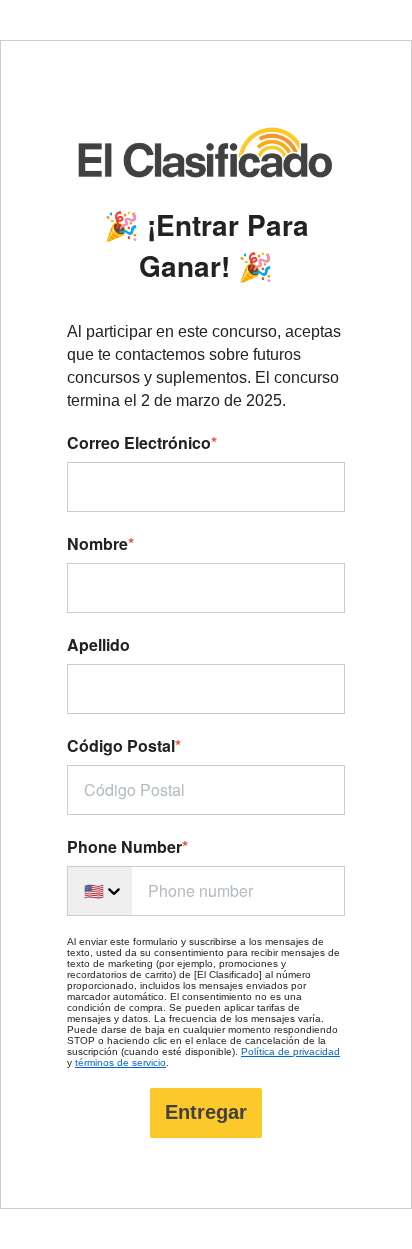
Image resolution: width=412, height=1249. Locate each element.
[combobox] (99, 891)
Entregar (206, 1112)
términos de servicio (120, 1062)
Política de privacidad (290, 1051)
